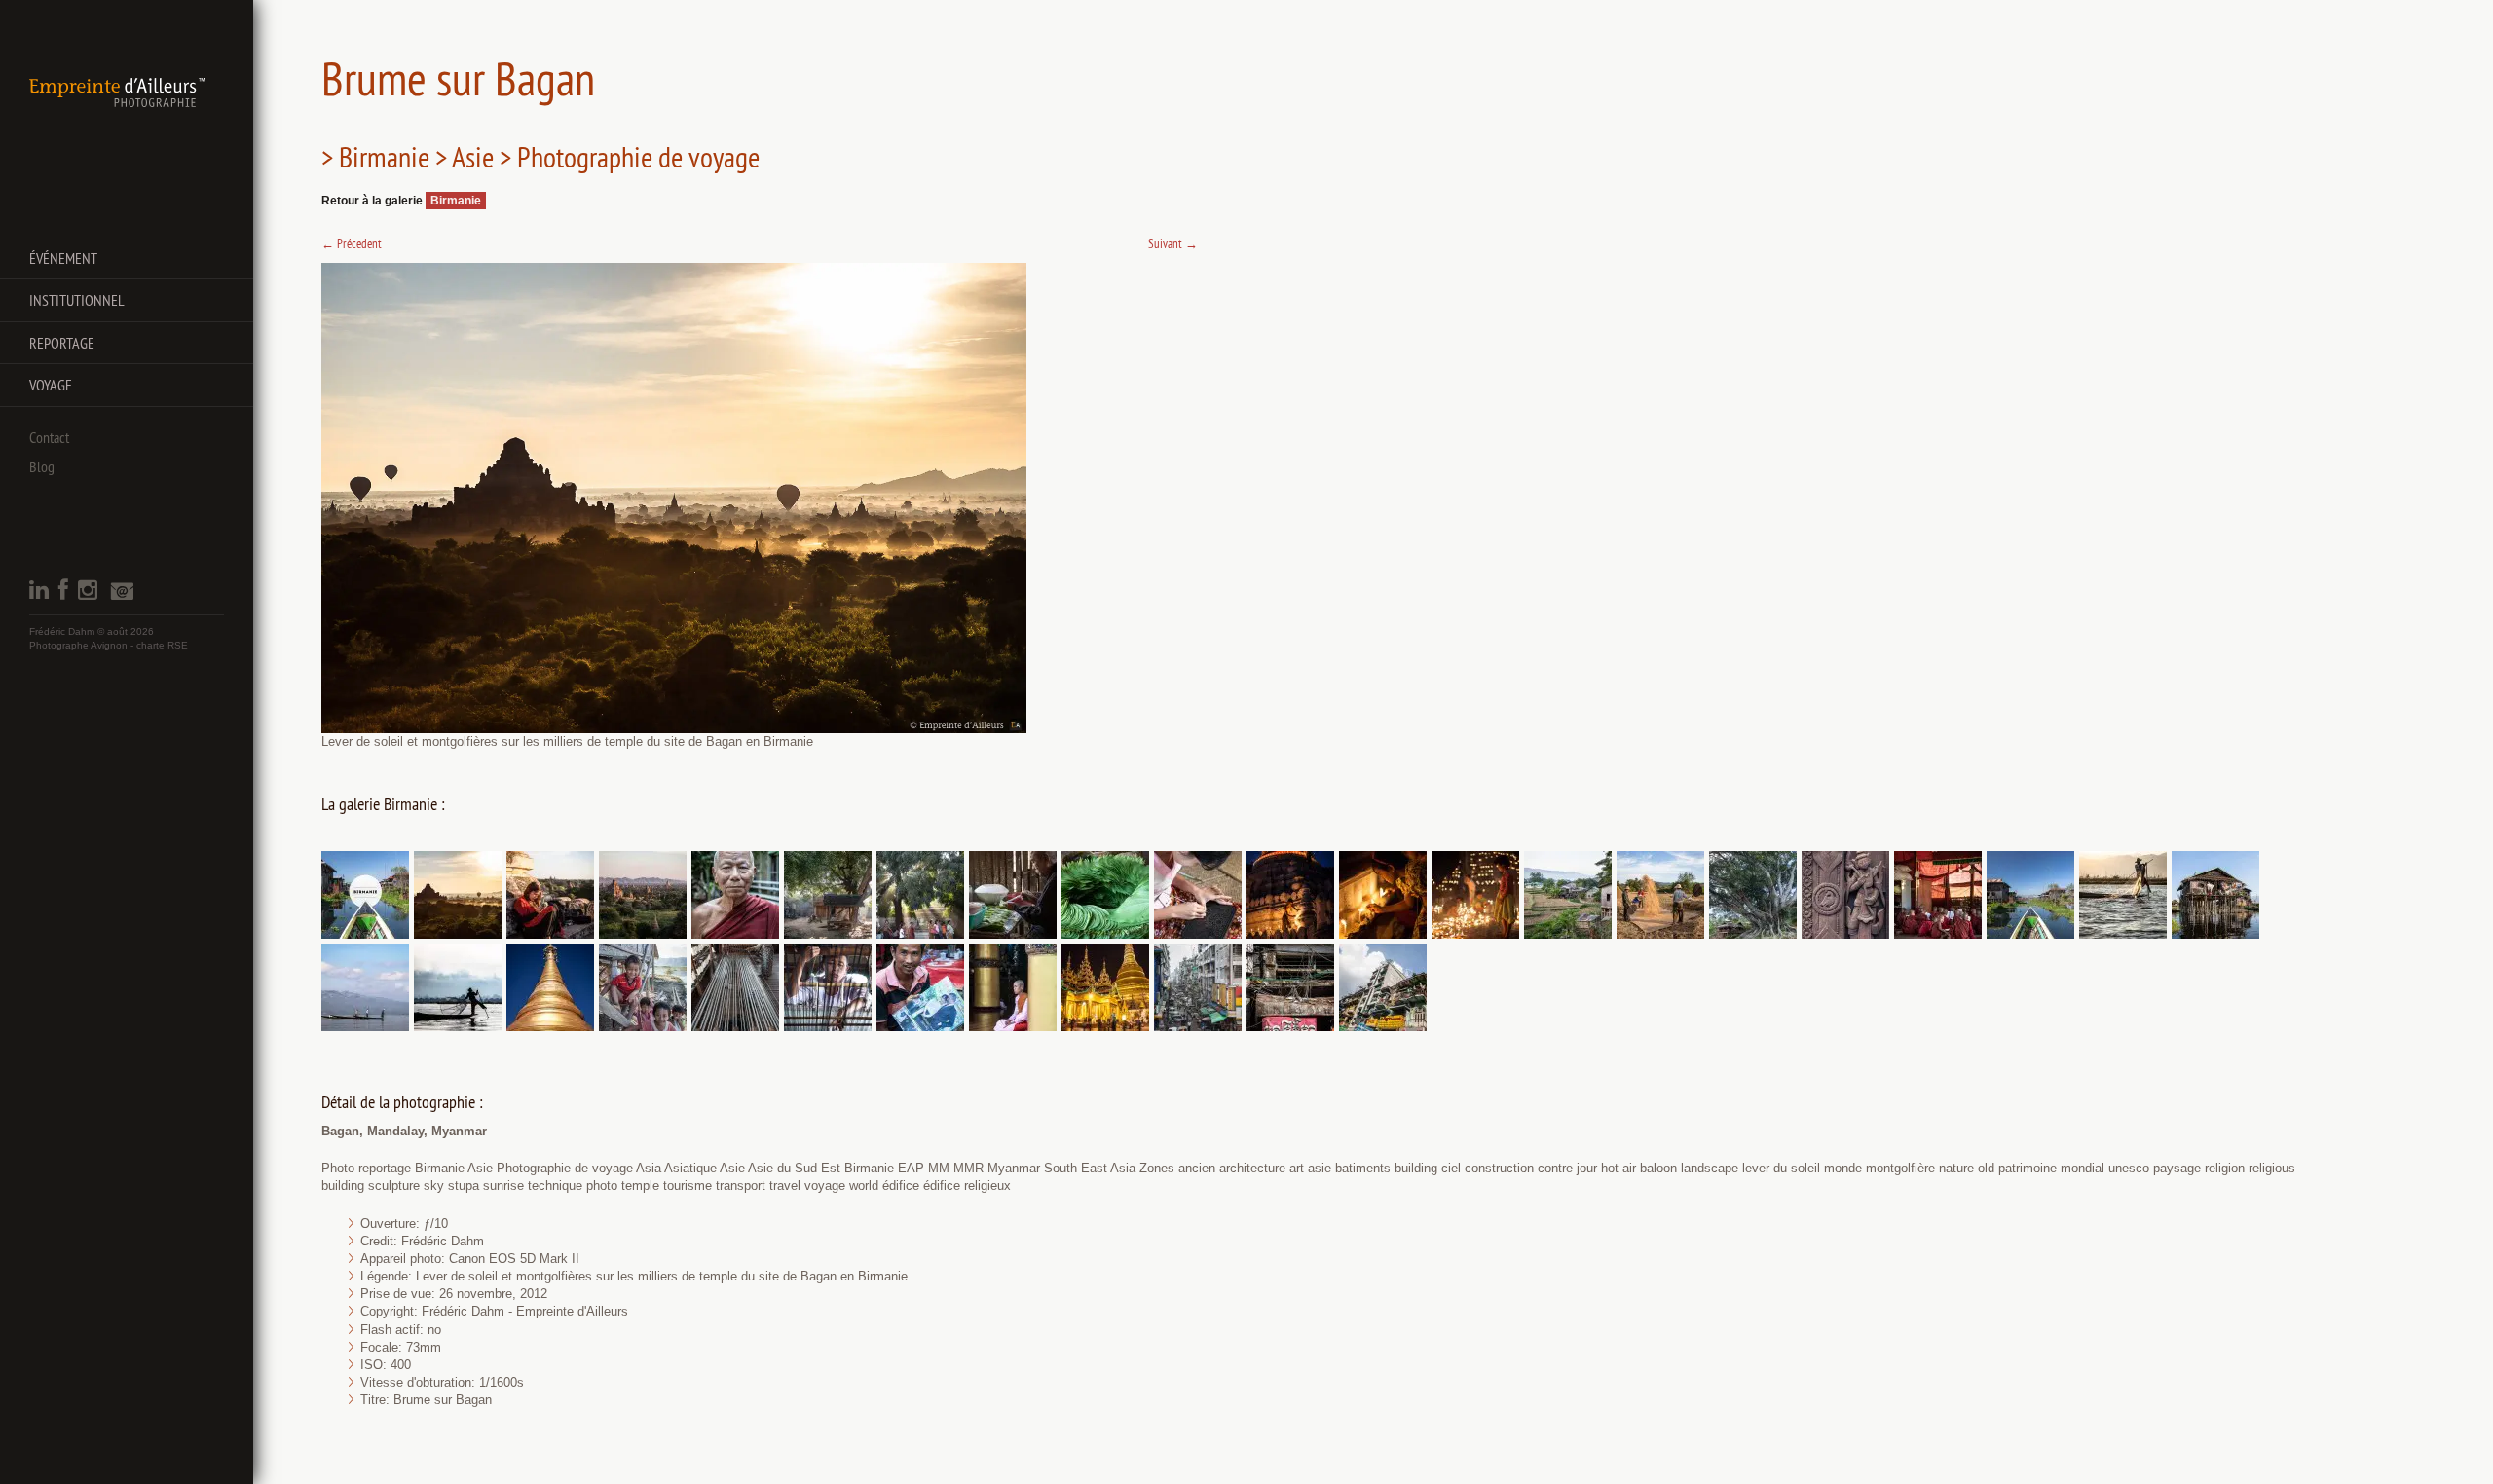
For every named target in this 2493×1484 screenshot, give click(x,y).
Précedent (352, 243)
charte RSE (162, 645)
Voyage (51, 385)
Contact (49, 437)
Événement (63, 258)
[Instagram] (88, 595)
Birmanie (456, 201)
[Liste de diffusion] (122, 596)
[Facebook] (63, 595)
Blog (42, 466)
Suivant (1173, 243)
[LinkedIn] (39, 595)
